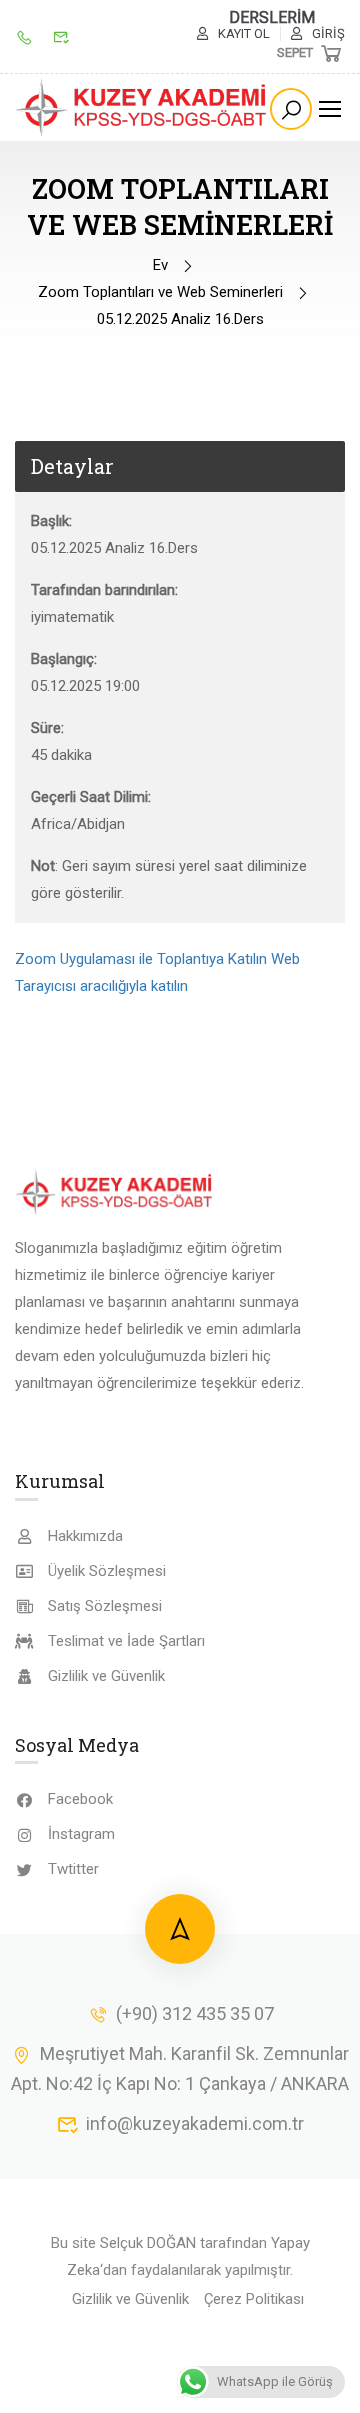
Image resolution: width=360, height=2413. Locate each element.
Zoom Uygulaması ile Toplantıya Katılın (141, 959)
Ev (160, 265)
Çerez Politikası (254, 2299)
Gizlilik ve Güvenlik (106, 1676)
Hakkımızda (85, 1536)
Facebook (80, 1799)
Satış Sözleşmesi (105, 1606)
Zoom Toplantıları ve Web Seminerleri (160, 292)
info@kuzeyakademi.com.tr (195, 2123)
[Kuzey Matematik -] (142, 107)
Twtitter (73, 1869)
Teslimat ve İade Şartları (126, 1641)
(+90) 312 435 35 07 (195, 2013)
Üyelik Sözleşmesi (107, 1571)
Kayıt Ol (244, 33)
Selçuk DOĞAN (148, 2243)
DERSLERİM (272, 17)
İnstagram (81, 1834)
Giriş (328, 33)
